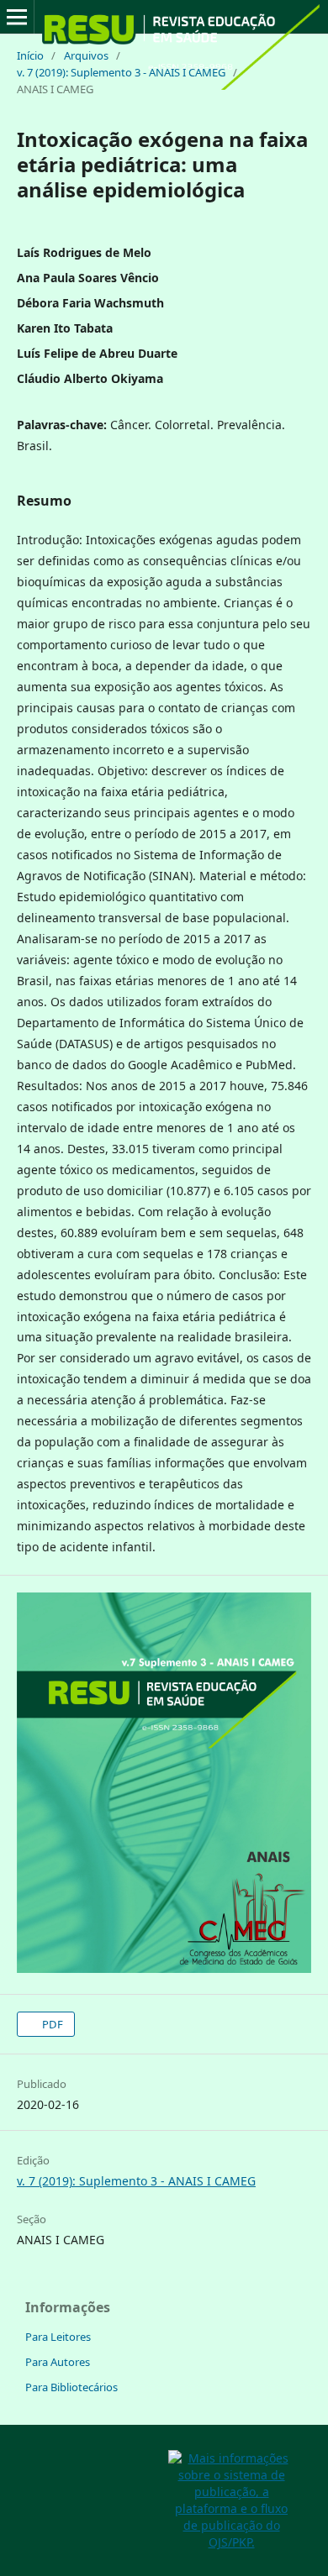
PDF (51, 2024)
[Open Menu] (17, 17)
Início (30, 55)
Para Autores (58, 2362)
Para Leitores (58, 2337)
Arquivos (86, 55)
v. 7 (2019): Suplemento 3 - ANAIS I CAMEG (121, 72)
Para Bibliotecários (71, 2387)
